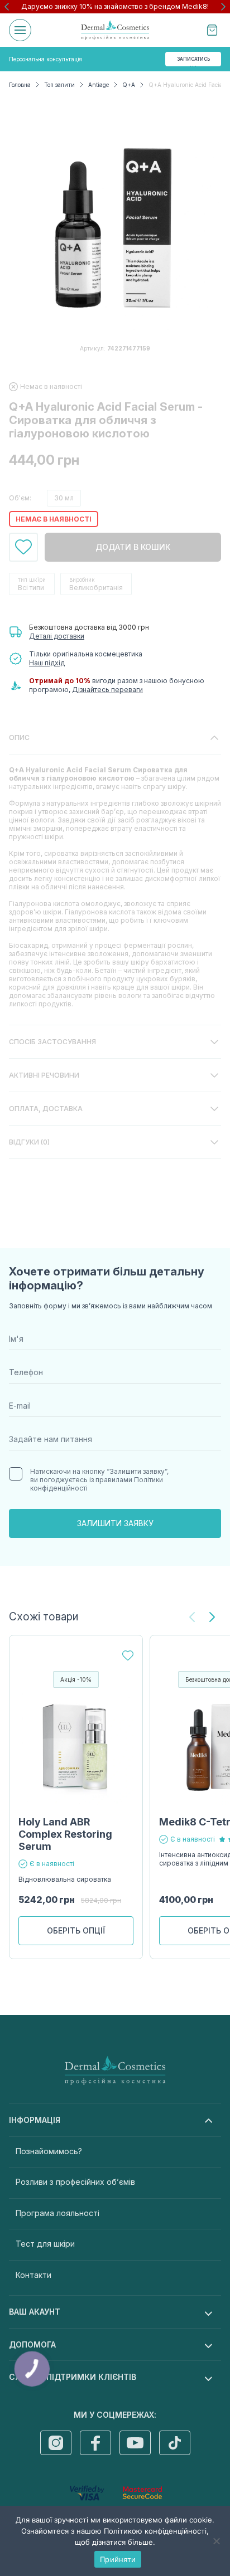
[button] (7, 7)
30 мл (64, 498)
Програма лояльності (57, 2213)
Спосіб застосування (52, 1042)
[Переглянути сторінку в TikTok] (175, 2443)
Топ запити (59, 85)
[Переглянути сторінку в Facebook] (95, 2443)
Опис (19, 737)
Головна (20, 85)
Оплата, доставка (46, 1109)
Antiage (99, 85)
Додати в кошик (133, 547)
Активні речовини (44, 1075)
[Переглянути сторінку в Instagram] (56, 2443)
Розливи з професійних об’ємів (75, 2182)
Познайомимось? (49, 2151)
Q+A (129, 85)
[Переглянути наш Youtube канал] (135, 2443)
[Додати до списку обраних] (23, 547)
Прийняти (118, 2559)
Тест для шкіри (45, 2244)
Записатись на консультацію (195, 61)
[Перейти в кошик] (212, 30)
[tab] (115, 873)
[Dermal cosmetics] (115, 30)
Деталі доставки (57, 636)
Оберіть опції (76, 1930)
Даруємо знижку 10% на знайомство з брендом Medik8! (115, 6)
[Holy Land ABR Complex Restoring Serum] (76, 1747)
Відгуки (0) (29, 1142)
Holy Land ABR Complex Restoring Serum (65, 1834)
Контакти (33, 2275)
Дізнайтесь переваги (107, 690)
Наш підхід (47, 663)
